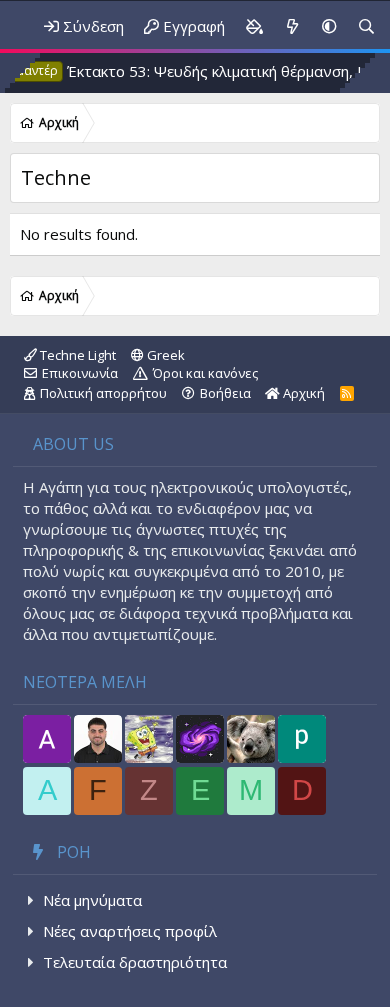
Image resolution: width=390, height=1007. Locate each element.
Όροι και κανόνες (205, 373)
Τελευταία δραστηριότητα (135, 962)
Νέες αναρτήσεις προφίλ (130, 931)
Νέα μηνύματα (92, 900)
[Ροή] (292, 26)
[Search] (366, 26)
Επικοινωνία (80, 373)
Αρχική (302, 393)
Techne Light (76, 355)
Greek (164, 355)
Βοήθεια (225, 393)
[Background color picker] (254, 26)
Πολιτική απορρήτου (103, 393)
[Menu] (9, 27)
